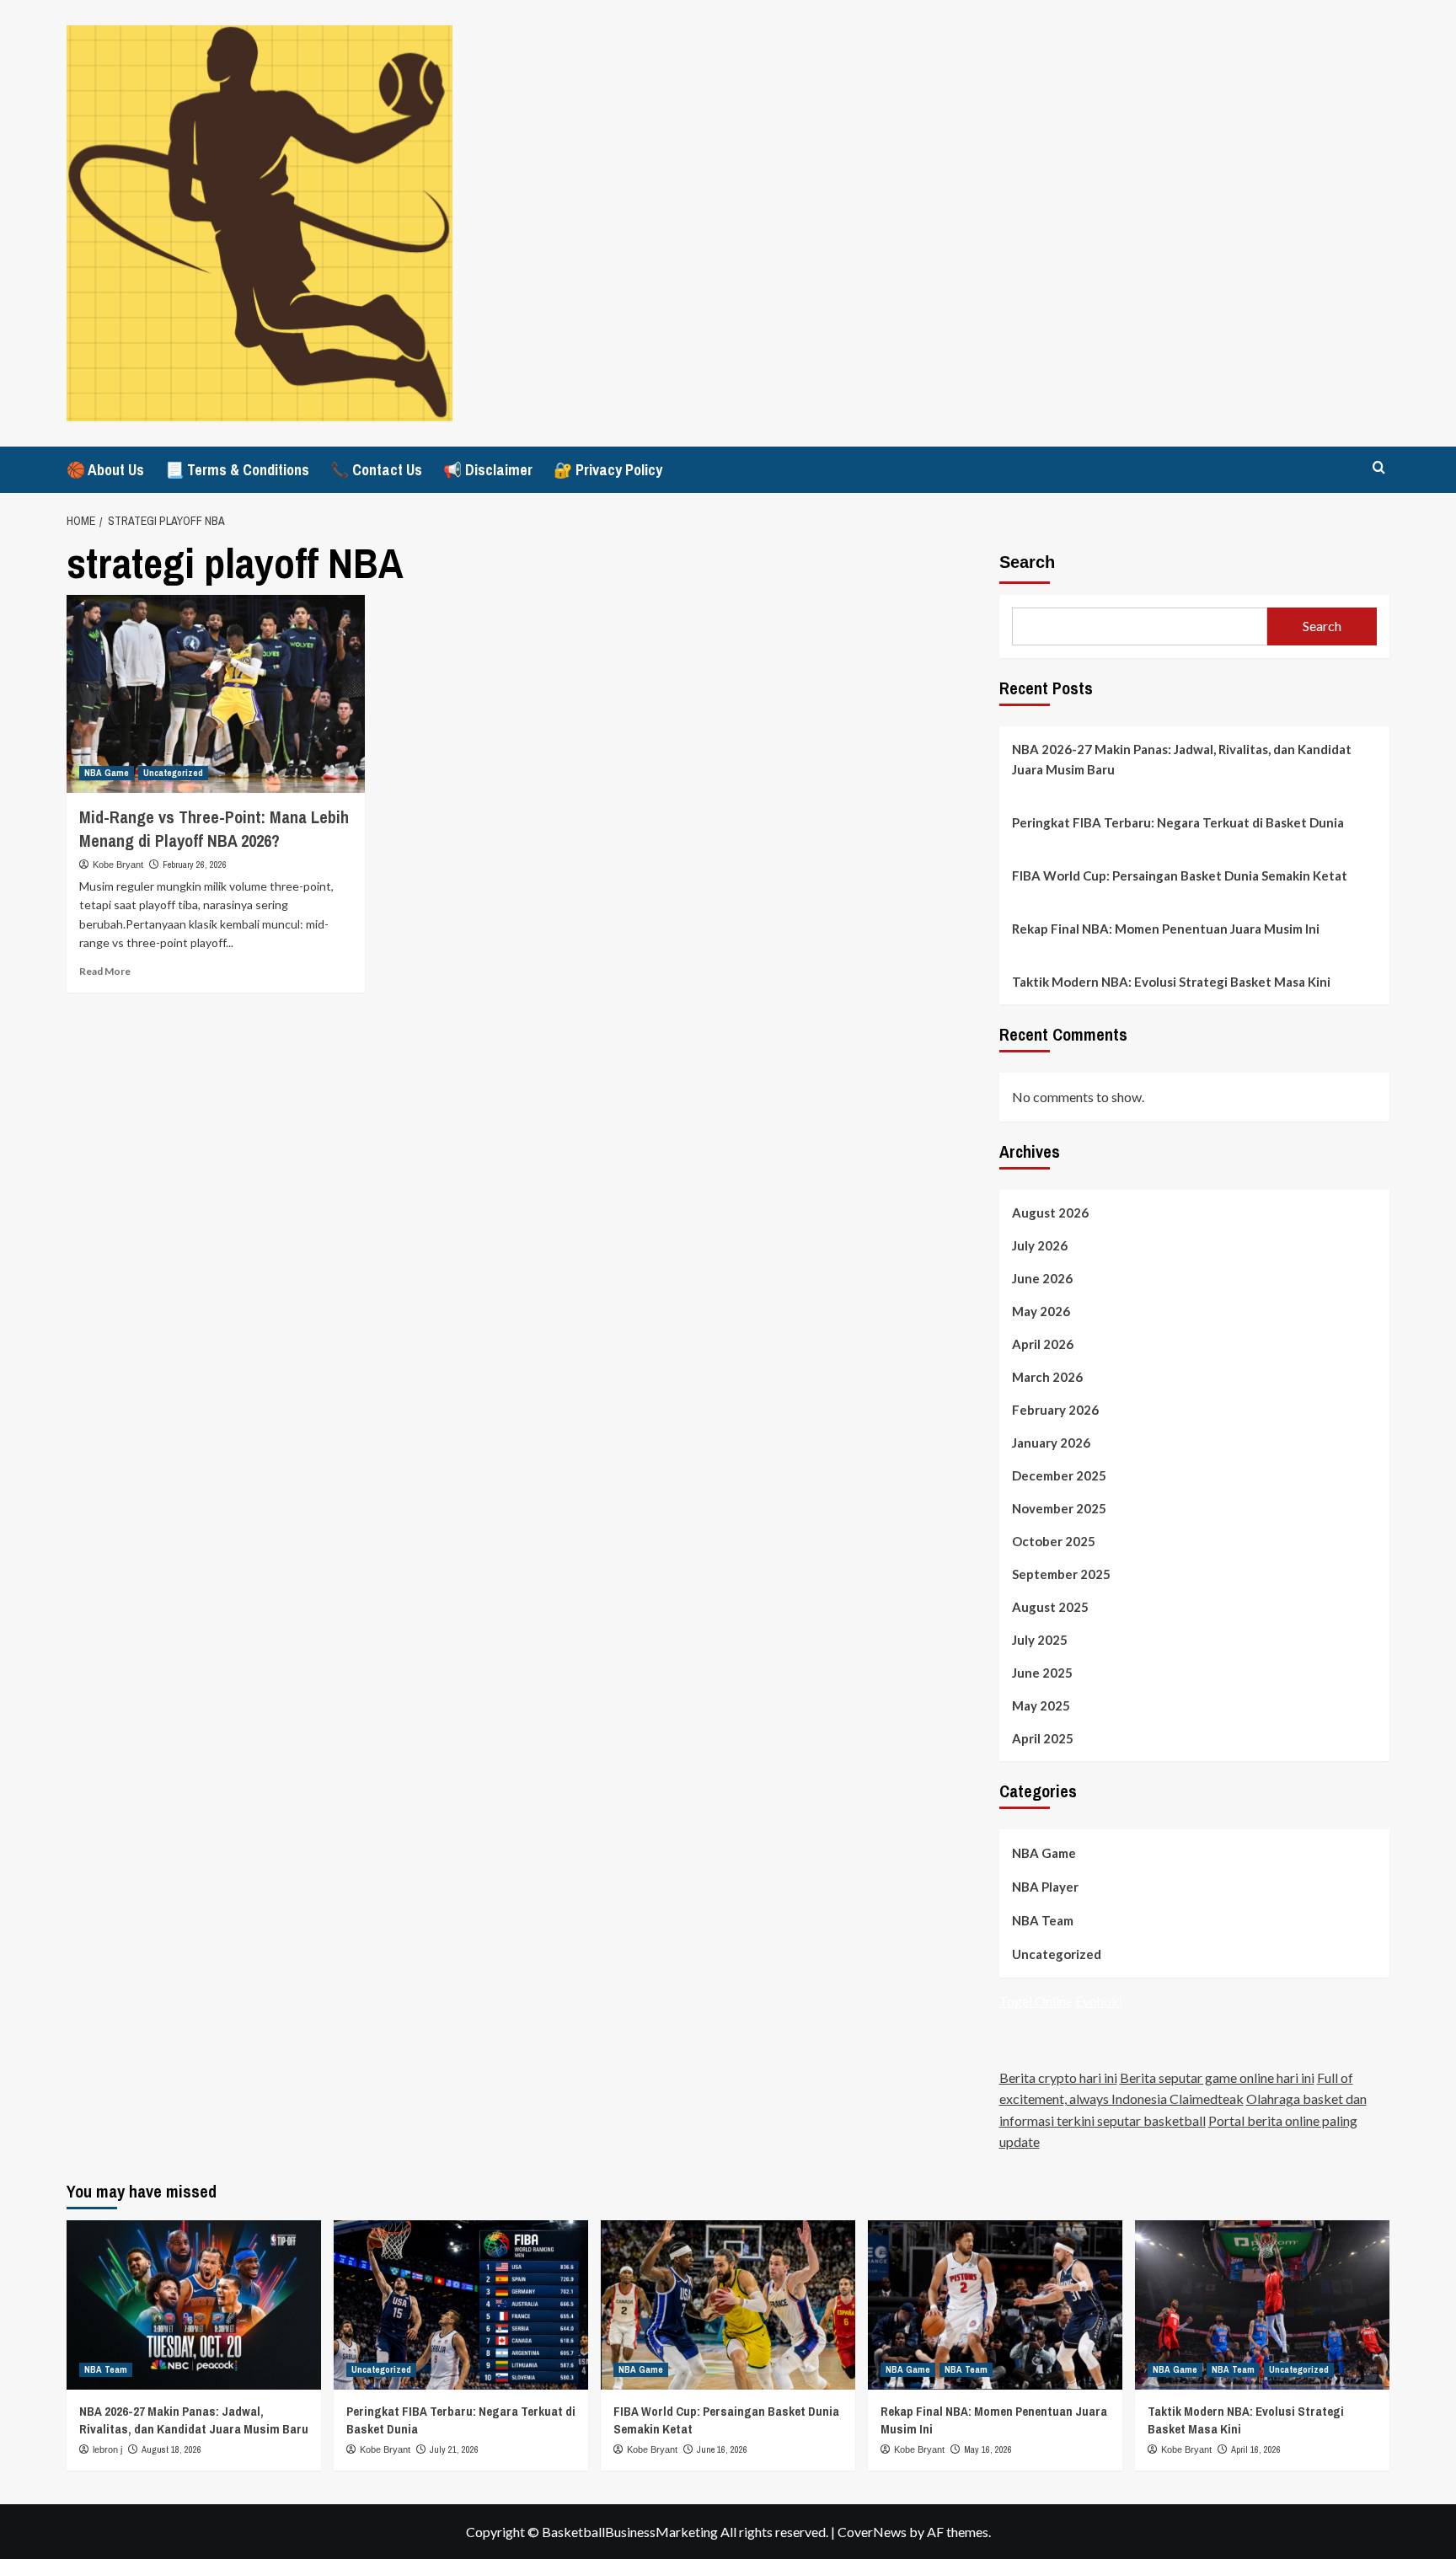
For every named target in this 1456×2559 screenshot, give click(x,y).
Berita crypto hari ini (1058, 2077)
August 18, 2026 (171, 2449)
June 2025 (1042, 1673)
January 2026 (1051, 1443)
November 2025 (1059, 1508)
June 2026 (1042, 1278)
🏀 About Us (105, 470)
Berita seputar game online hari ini (1217, 2077)
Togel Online (1036, 2001)
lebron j (107, 2449)
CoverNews (872, 2532)
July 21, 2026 (454, 2449)
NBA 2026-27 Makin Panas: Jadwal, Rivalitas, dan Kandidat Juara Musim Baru (1182, 759)
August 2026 (1050, 1213)
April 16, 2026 (1256, 2449)
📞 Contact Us (376, 470)
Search (1027, 562)
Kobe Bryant (118, 865)
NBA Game (107, 773)
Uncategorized (173, 773)
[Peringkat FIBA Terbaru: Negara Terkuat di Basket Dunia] (461, 2305)
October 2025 (1054, 1541)
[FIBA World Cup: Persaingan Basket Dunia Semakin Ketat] (728, 2305)
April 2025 (1043, 1738)
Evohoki (1099, 2001)
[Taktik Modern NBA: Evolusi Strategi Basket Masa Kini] (1262, 2305)
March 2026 (1047, 1377)
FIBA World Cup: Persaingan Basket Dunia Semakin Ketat (1180, 875)
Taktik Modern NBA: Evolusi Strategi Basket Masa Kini (1171, 982)
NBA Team (1043, 1920)
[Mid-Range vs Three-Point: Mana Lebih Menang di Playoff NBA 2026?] (216, 694)
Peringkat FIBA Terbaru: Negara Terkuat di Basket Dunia (1178, 822)
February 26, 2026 (195, 865)
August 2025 (1050, 1607)
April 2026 (1043, 1344)
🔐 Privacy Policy (608, 470)
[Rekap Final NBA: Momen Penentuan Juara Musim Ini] (995, 2305)
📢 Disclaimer (488, 470)
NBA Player (1045, 1887)
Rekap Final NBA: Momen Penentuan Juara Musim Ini (1166, 929)
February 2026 (1055, 1410)
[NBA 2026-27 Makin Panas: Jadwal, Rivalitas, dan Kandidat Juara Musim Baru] (194, 2305)
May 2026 (1041, 1311)
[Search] (1379, 468)
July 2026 (1040, 1245)
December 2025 (1059, 1475)
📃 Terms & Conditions (237, 470)
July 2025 (1040, 1640)
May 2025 (1041, 1705)
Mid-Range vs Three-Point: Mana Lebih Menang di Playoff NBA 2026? (214, 829)
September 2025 (1061, 1574)
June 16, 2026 (722, 2449)
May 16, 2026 (988, 2449)
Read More (105, 971)
